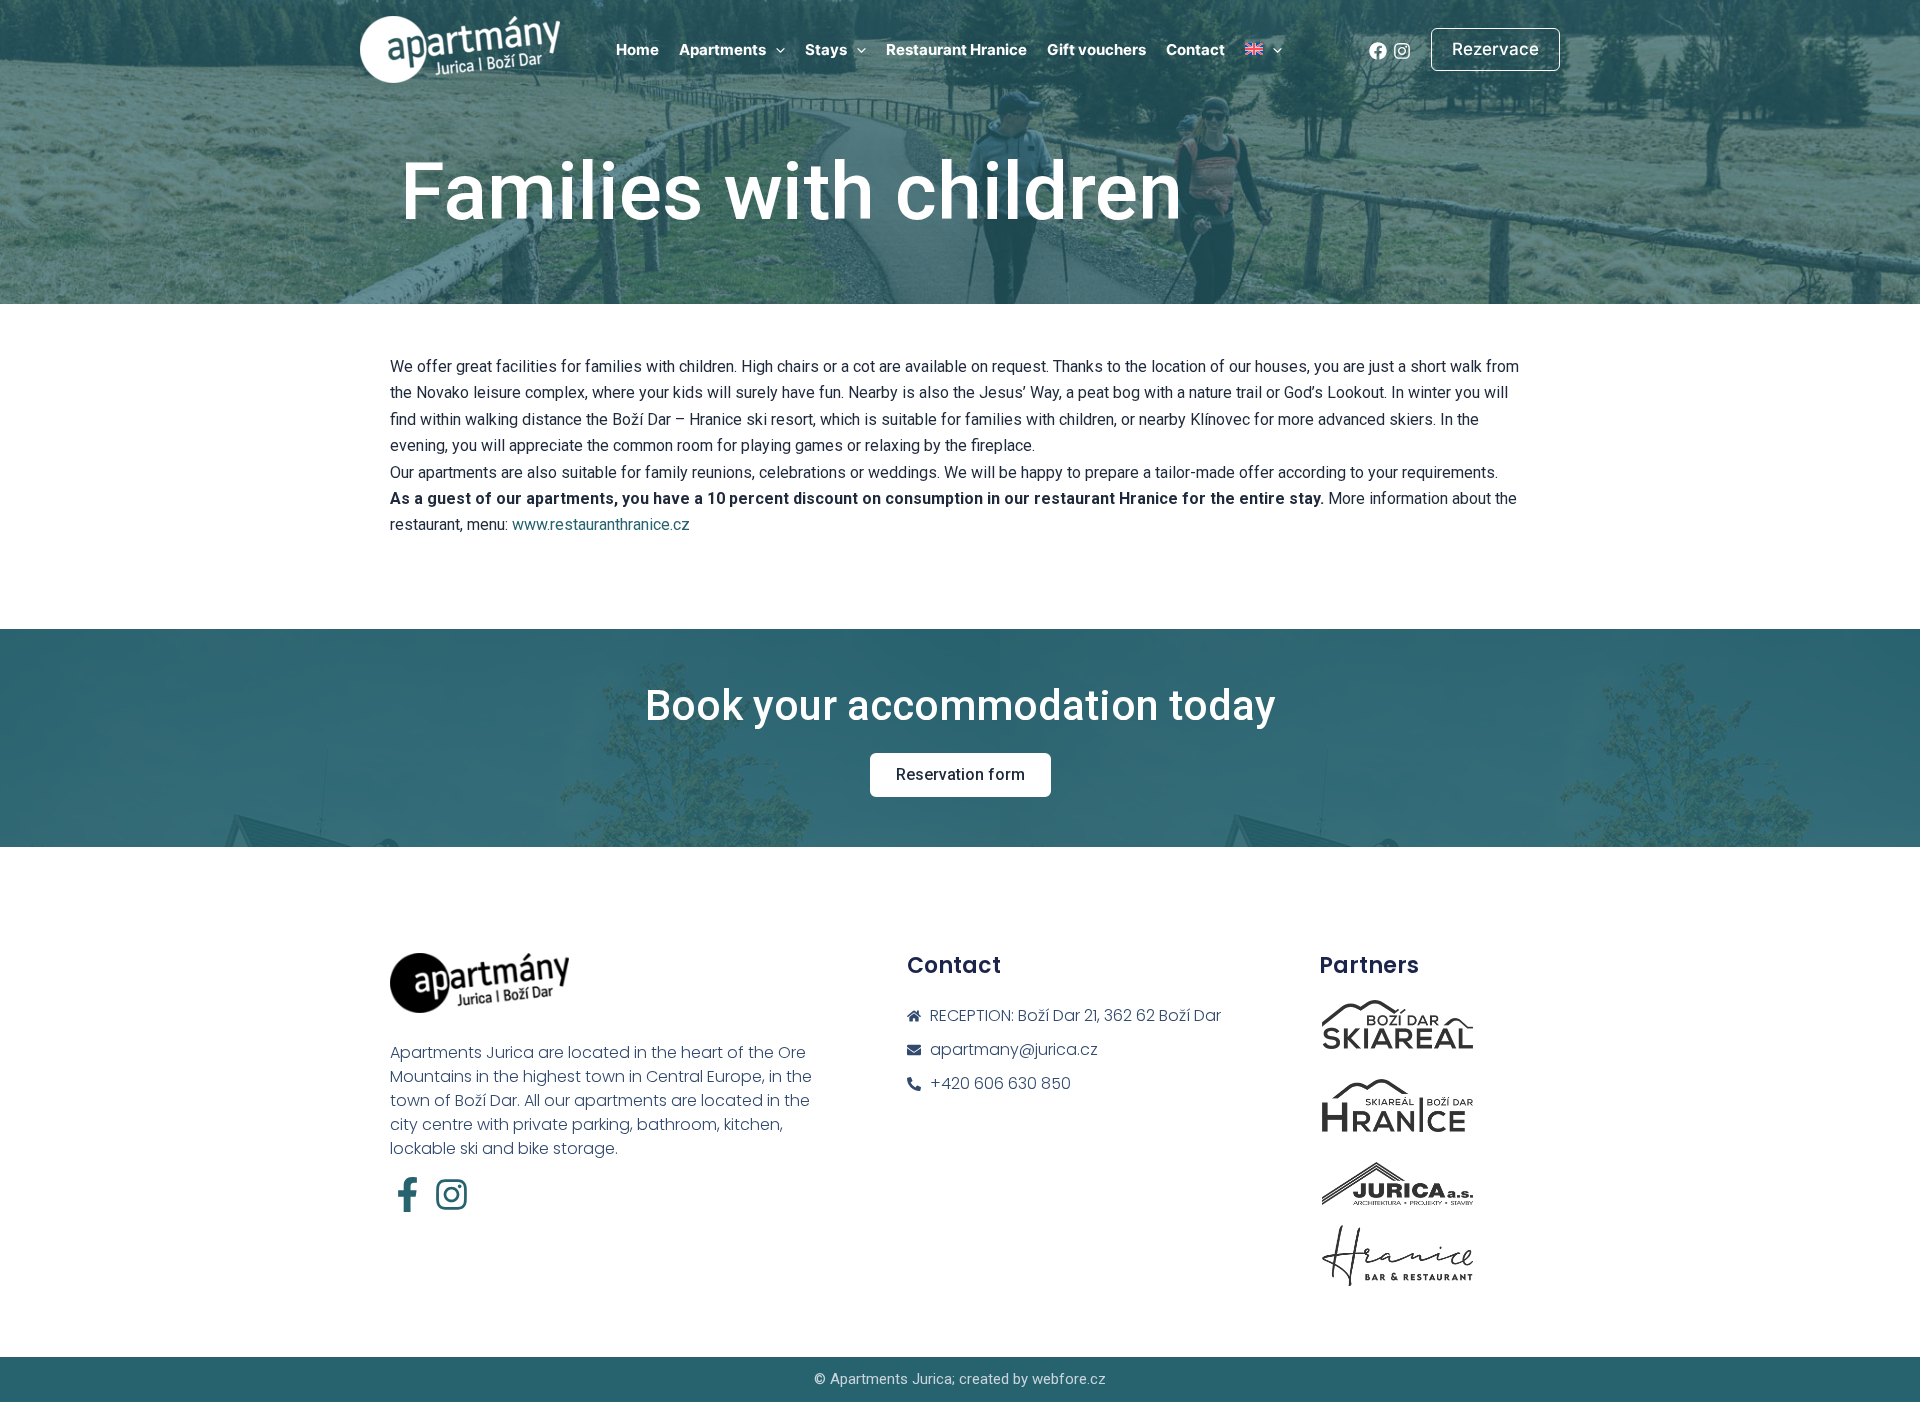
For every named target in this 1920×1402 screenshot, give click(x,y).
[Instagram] (1402, 51)
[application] (775, 50)
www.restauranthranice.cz (601, 524)
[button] (1495, 49)
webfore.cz (1069, 1379)
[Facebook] (1378, 51)
